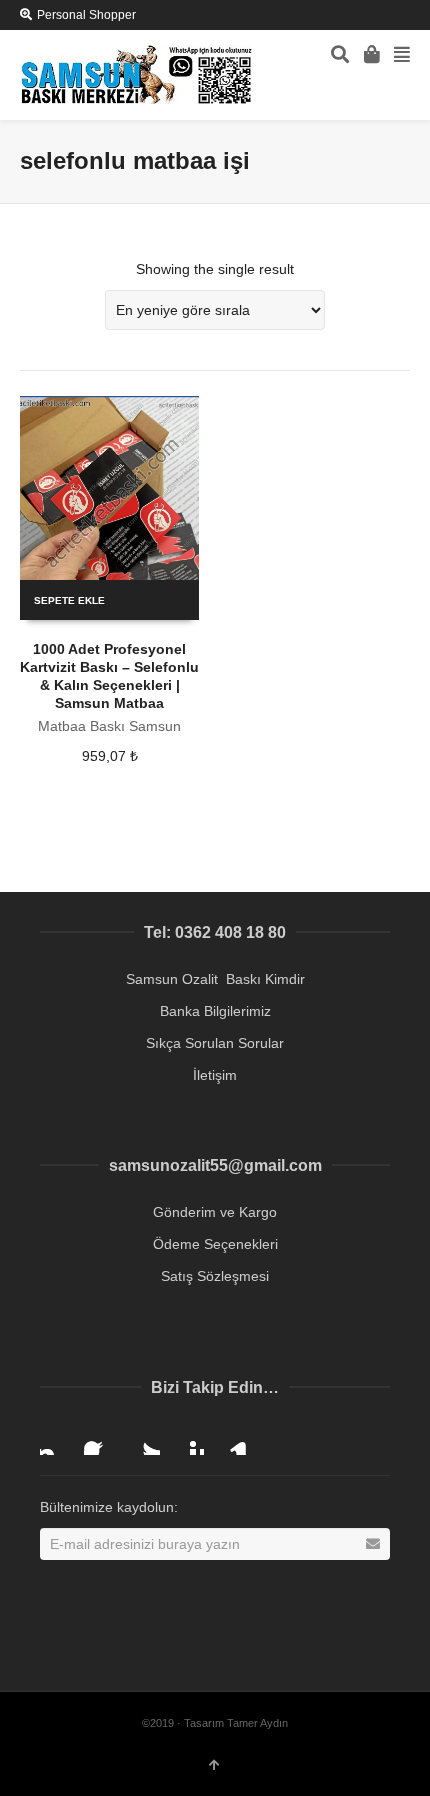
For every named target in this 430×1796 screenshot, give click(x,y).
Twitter (144, 1439)
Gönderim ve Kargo (215, 1212)
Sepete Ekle (69, 600)
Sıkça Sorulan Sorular (215, 1043)
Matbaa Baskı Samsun (109, 726)
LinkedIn (232, 1439)
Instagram (56, 1439)
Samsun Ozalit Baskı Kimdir (215, 979)
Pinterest (188, 1439)
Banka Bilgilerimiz (215, 1011)
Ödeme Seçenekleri (215, 1244)
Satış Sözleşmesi (215, 1276)
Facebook (100, 1439)
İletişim (215, 1075)
